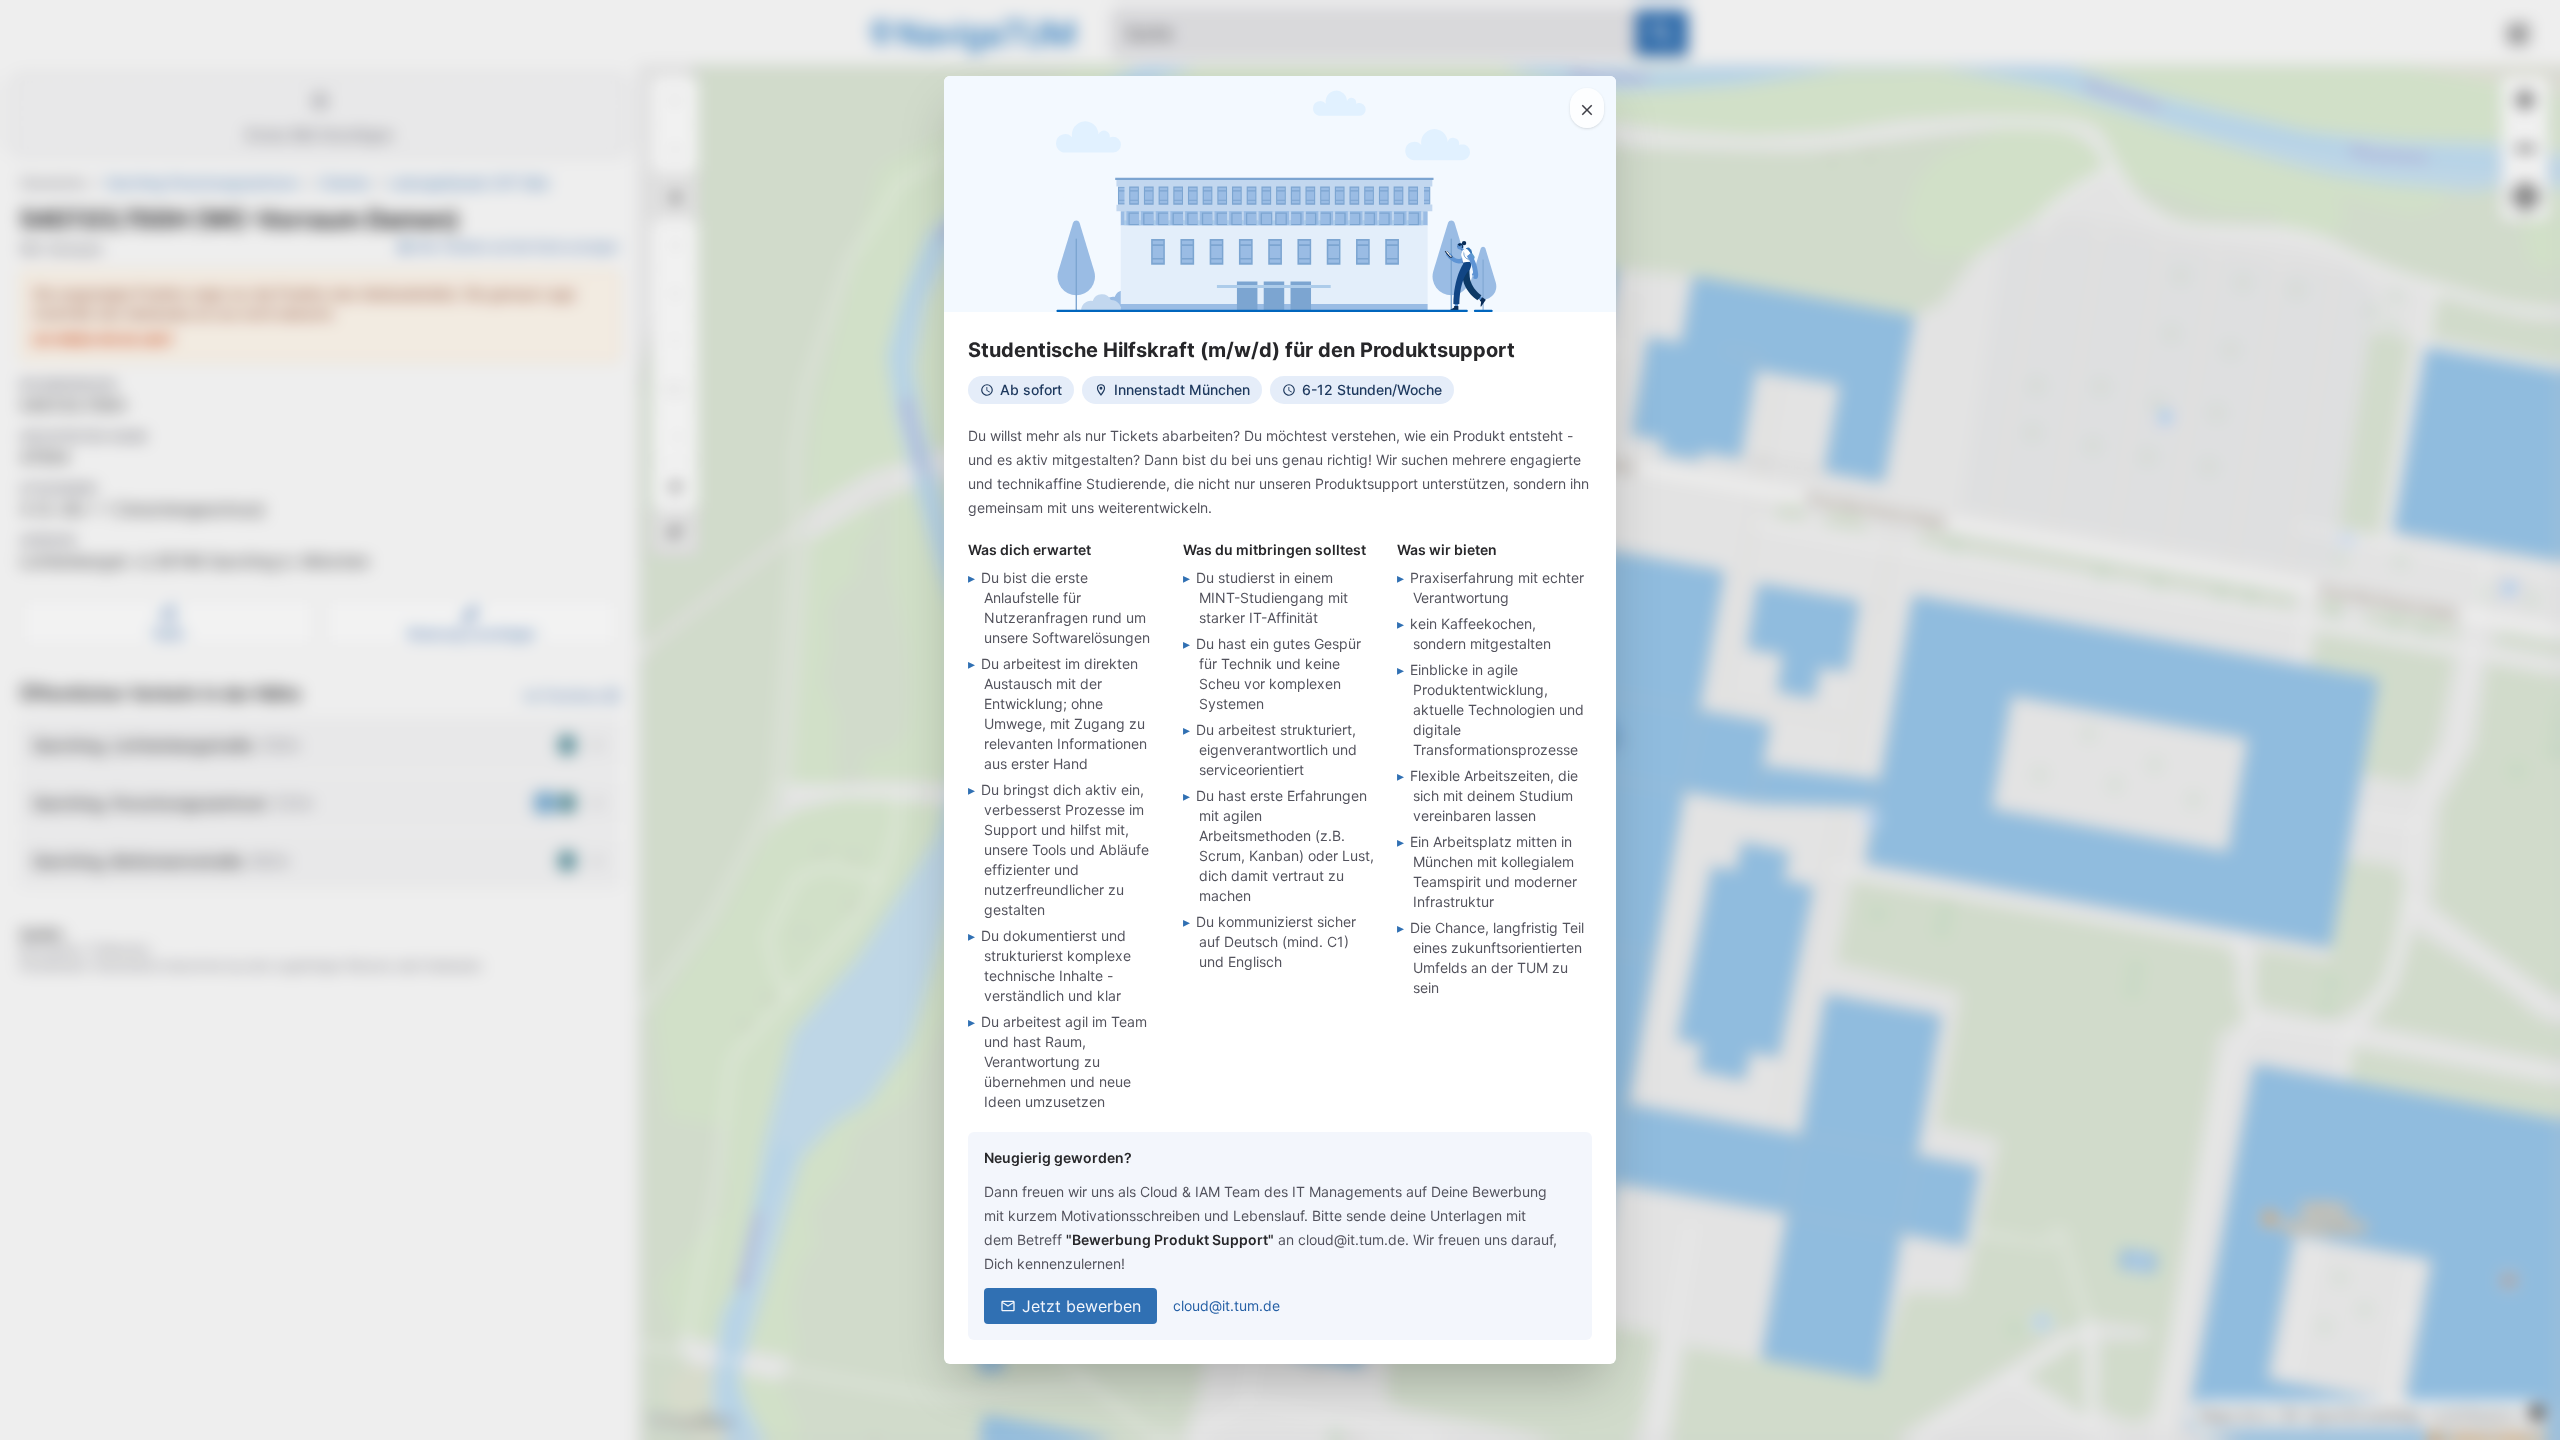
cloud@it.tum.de (1226, 1305)
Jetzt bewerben (1081, 1306)
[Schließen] (1587, 108)
